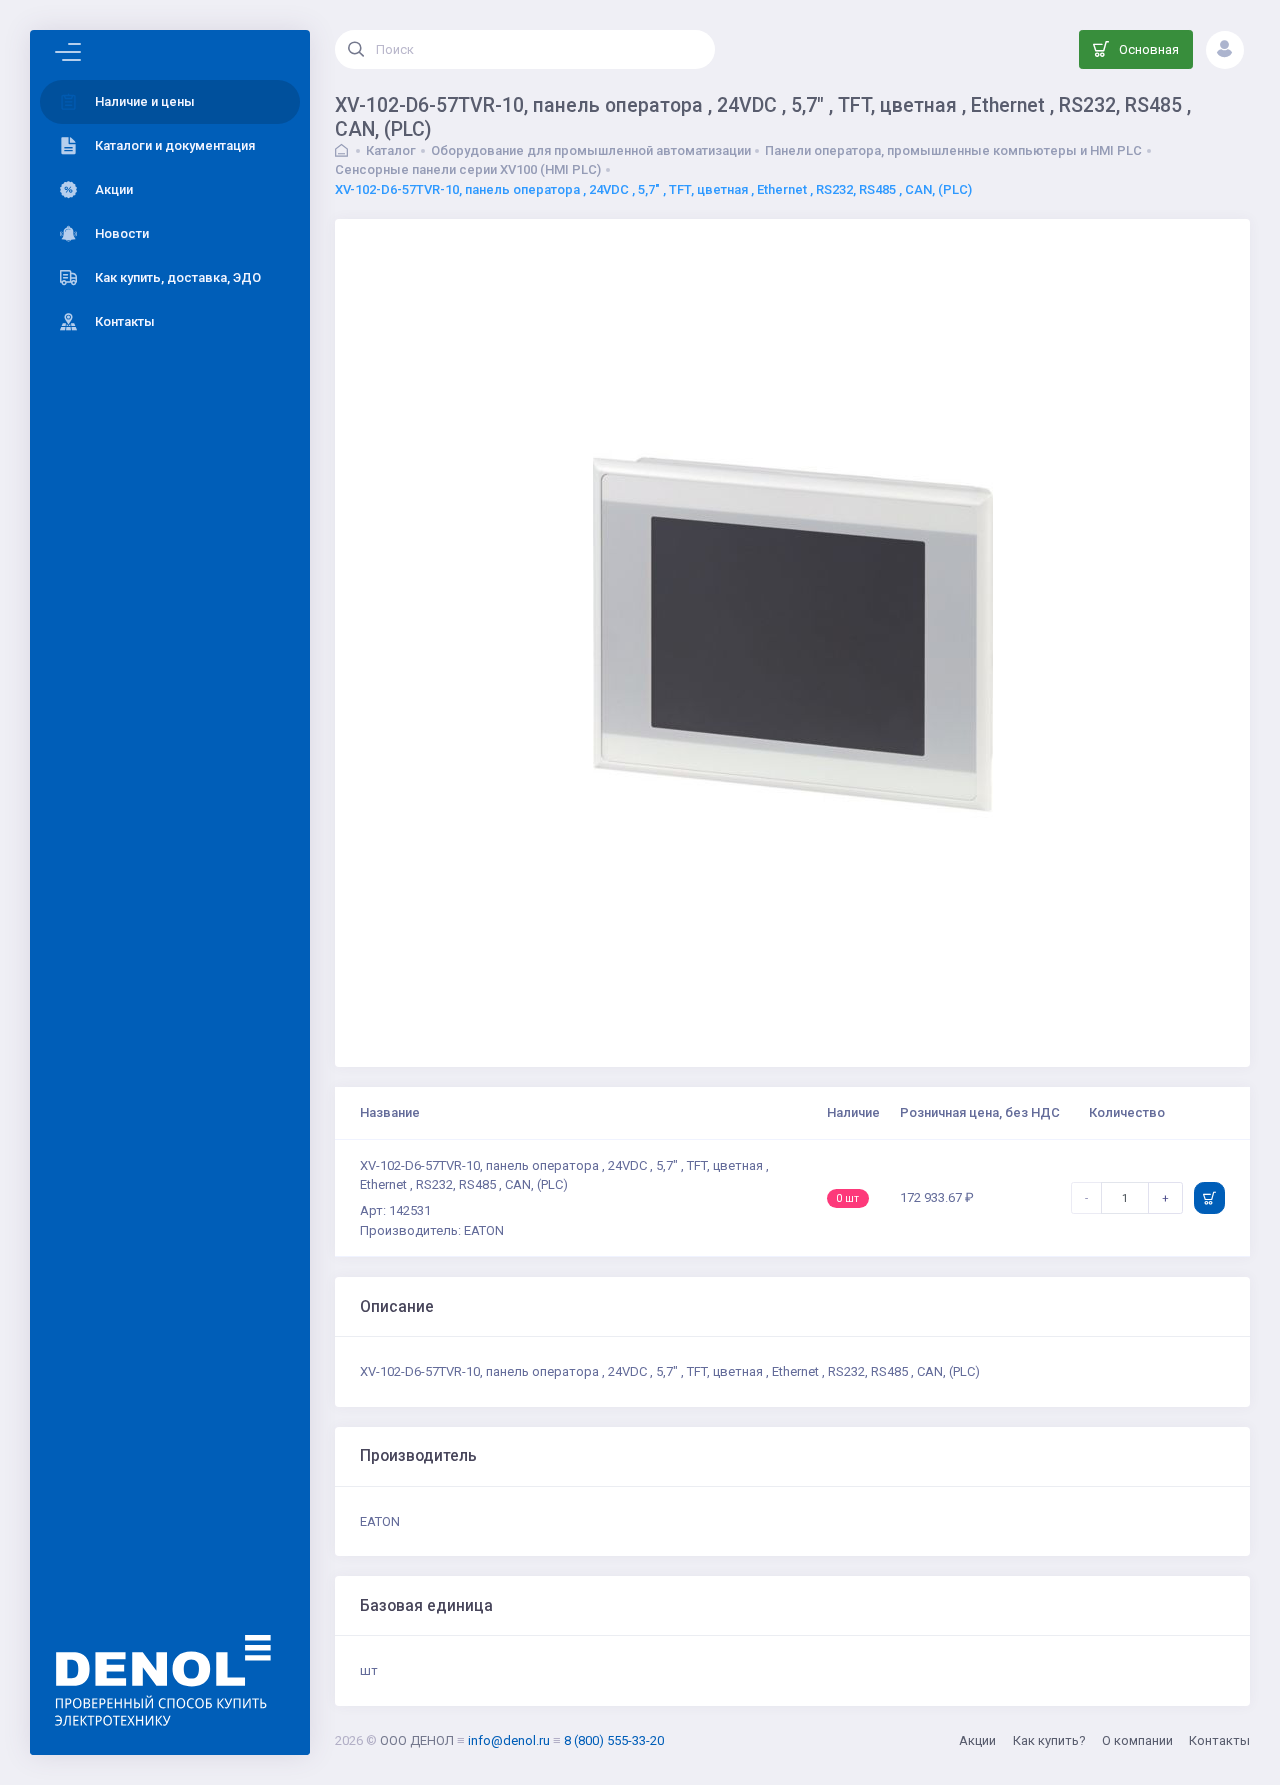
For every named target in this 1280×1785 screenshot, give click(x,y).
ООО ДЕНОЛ (417, 1740)
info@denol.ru (509, 1740)
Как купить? (1049, 1740)
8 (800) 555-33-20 (614, 1740)
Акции (977, 1740)
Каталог (391, 150)
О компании (1137, 1740)
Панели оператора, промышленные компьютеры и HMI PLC (953, 150)
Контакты (1219, 1740)
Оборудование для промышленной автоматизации (591, 150)
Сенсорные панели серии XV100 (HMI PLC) (468, 169)
